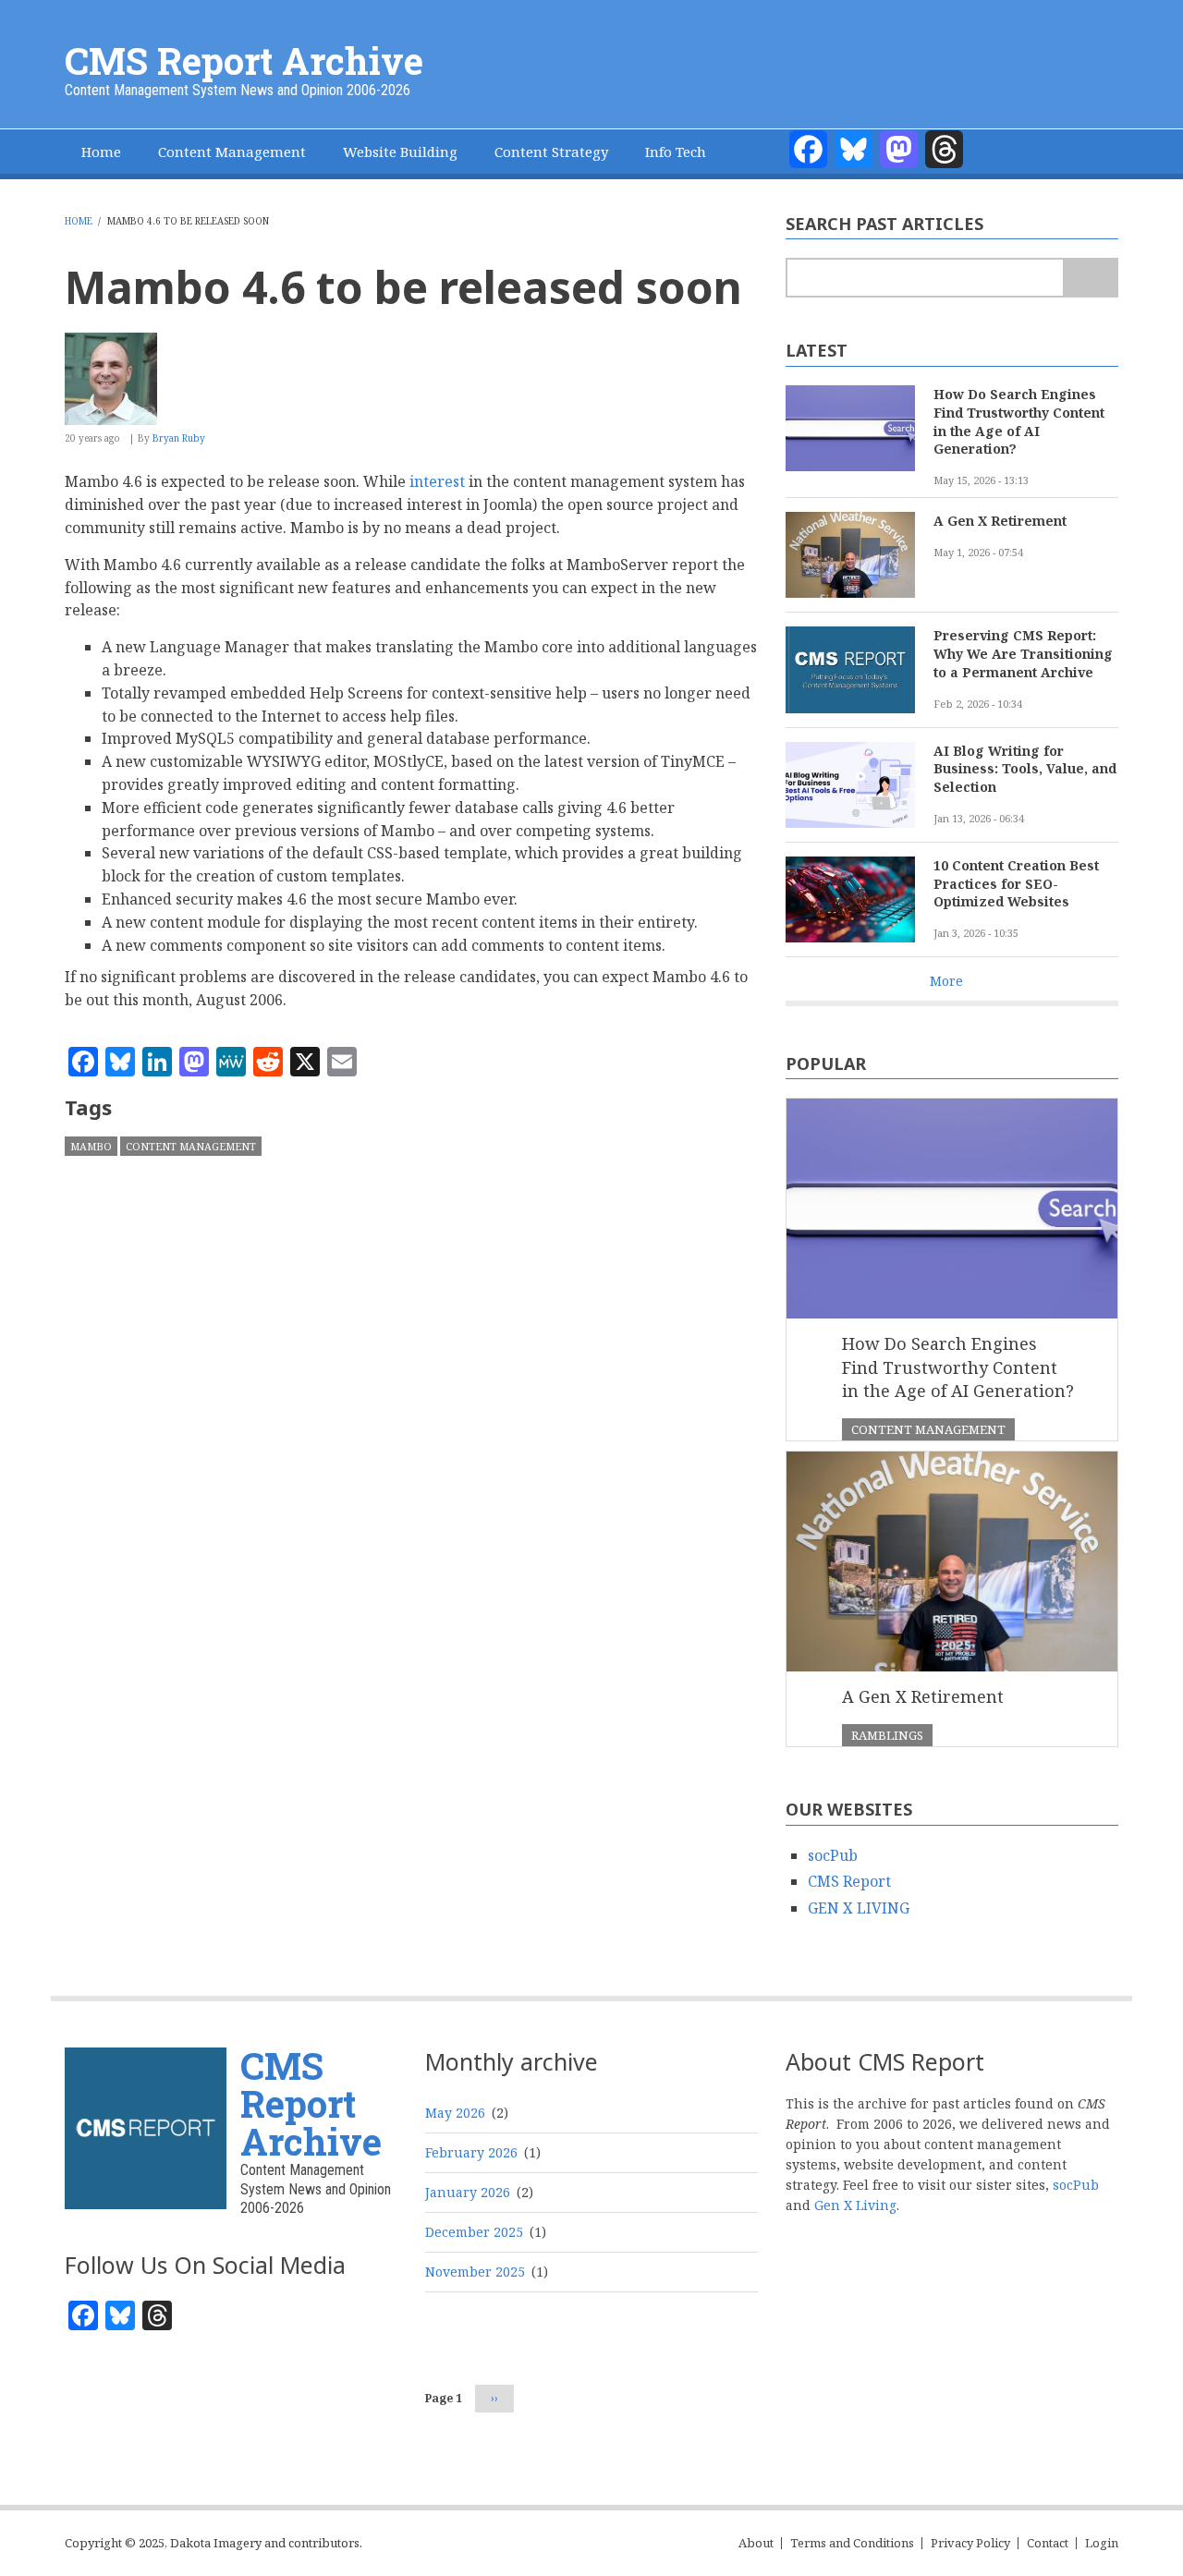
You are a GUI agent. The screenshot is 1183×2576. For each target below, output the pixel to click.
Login (1102, 2543)
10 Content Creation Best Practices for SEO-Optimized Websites (1016, 884)
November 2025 (475, 2272)
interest (437, 481)
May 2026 (455, 2113)
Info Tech (676, 152)
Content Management (232, 152)
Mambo (91, 1146)
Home (101, 152)
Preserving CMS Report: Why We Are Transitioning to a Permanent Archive (1023, 654)
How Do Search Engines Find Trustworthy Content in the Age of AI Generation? (1019, 422)
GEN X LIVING (859, 1908)
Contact (1048, 2543)
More (946, 981)
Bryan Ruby (179, 438)
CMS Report (849, 1881)
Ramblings (887, 1735)
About (756, 2543)
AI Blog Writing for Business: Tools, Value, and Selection (1025, 769)
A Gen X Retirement (1000, 521)
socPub (833, 1855)
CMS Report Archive (244, 61)
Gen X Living (855, 2205)
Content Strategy (551, 152)
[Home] (146, 2126)
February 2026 (471, 2152)
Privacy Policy (970, 2543)
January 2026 (468, 2192)
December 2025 (474, 2232)
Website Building (400, 152)
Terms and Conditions (852, 2543)
